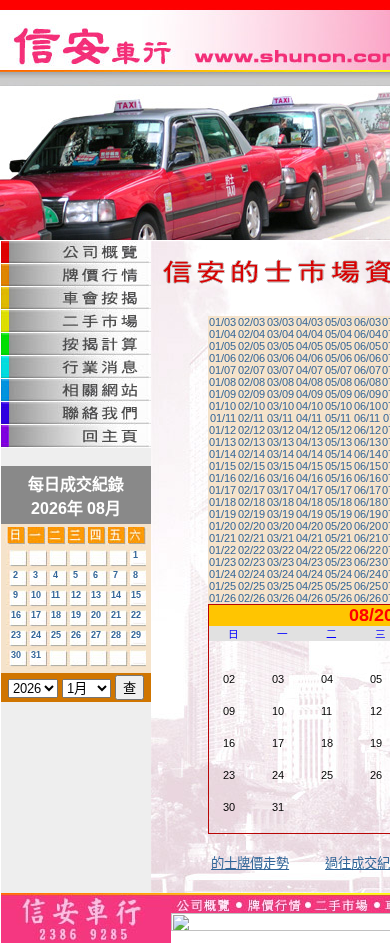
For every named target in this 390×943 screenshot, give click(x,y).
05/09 (338, 394)
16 (16, 615)
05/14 (338, 454)
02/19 (251, 514)
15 (136, 595)
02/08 (251, 382)
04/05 (309, 346)
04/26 (309, 598)
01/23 (222, 562)
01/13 (222, 442)
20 (96, 615)
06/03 (367, 322)
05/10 (338, 406)
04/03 (309, 322)
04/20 (309, 526)
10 (36, 595)
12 (76, 595)
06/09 (367, 394)
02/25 (251, 586)
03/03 (280, 322)
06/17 (367, 490)
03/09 (280, 394)
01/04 (222, 334)
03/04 (280, 334)
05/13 (338, 442)
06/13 (367, 442)
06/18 (367, 502)
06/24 (367, 574)
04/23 (309, 562)
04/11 (309, 418)
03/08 (280, 382)
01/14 (222, 454)
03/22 (280, 550)
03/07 (280, 370)
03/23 (280, 562)
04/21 (309, 538)
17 (36, 615)
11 (55, 595)
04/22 (309, 550)
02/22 (251, 550)
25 (56, 635)
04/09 (309, 394)
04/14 (309, 454)
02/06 (251, 358)
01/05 (222, 346)
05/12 (338, 430)
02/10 (251, 406)
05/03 (338, 322)
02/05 (251, 346)
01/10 (222, 406)
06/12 (367, 430)
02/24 (251, 574)
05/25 (338, 586)
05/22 (338, 550)
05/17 (338, 490)
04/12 (309, 430)
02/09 (251, 394)
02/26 (251, 598)
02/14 (251, 454)
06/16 (367, 478)
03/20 (280, 526)
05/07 (338, 370)
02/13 (251, 442)
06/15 (367, 466)
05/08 (338, 382)
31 (36, 655)
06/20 (367, 526)
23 (16, 635)
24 (36, 635)
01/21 (222, 538)
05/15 (338, 466)
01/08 (222, 382)
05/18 (338, 502)
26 (76, 635)
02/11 (251, 418)
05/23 (338, 562)
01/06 (222, 358)
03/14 (280, 454)
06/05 (367, 346)
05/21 (338, 538)
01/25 (222, 586)
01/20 (222, 526)
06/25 (367, 586)
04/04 (309, 334)
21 (116, 615)
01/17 (222, 490)
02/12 (251, 430)
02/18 (251, 502)
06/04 (367, 334)
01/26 (222, 598)
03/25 (280, 586)
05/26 (338, 598)
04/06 (309, 358)
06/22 (367, 550)
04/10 (309, 406)
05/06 (338, 358)
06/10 (367, 406)
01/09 (222, 394)
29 (136, 635)
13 (96, 595)
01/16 (222, 478)
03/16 (280, 478)
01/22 (222, 550)
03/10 (280, 406)
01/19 (222, 514)
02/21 (251, 538)
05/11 (338, 418)
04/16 (309, 478)
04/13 (309, 442)
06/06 (367, 358)
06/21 (367, 538)
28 (116, 635)
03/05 (280, 346)
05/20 (338, 526)
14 (116, 595)
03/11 (280, 418)
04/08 (309, 382)
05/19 (338, 514)
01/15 (222, 466)
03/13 (280, 442)
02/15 (251, 466)
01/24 (222, 574)
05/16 (338, 478)
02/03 (251, 322)
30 (16, 655)
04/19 (309, 514)
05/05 (338, 346)
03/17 (280, 490)
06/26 (367, 598)
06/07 (367, 370)
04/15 (309, 466)
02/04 (251, 334)
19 (76, 615)
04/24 (309, 574)
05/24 (338, 574)
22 (136, 615)
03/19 (280, 514)
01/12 (222, 430)
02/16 (251, 478)
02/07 (251, 370)
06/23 (367, 562)
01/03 (222, 322)
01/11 (223, 418)
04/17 (309, 490)
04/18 (309, 502)
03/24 (280, 574)
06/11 (367, 418)
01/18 (222, 502)
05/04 (338, 334)
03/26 (280, 598)
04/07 (309, 370)
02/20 (251, 526)
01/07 (222, 370)
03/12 (280, 430)
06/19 (367, 514)
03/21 (280, 538)
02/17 (251, 490)
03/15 (280, 466)
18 (56, 615)
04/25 (309, 586)
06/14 (367, 454)
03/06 (280, 358)
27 (96, 635)
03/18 (280, 502)
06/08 (367, 382)
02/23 (251, 562)
